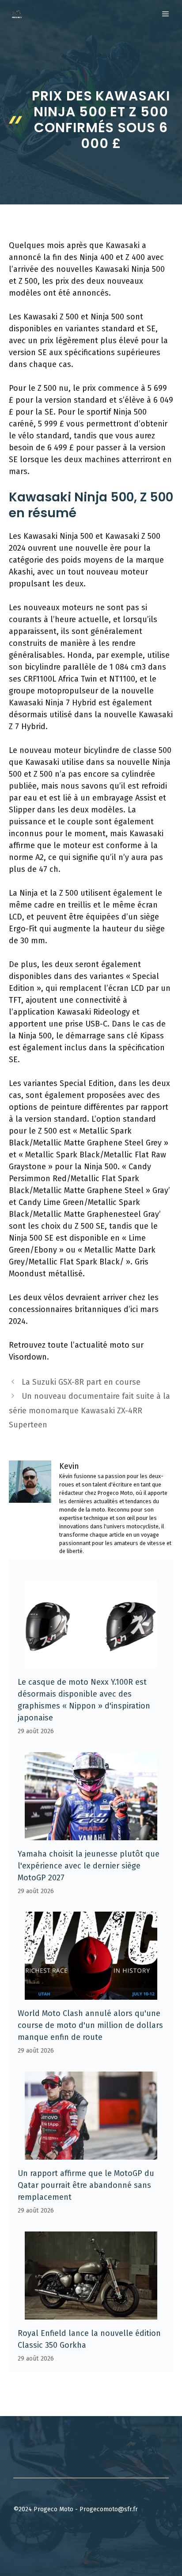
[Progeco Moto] (17, 14)
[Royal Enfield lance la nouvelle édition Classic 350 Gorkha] (91, 2313)
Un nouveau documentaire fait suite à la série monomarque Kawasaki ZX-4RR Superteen (89, 1410)
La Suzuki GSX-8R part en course (81, 1382)
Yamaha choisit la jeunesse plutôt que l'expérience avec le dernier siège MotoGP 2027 (89, 1866)
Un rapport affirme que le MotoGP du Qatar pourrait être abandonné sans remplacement (86, 2185)
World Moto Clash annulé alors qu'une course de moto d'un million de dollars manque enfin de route (90, 2025)
